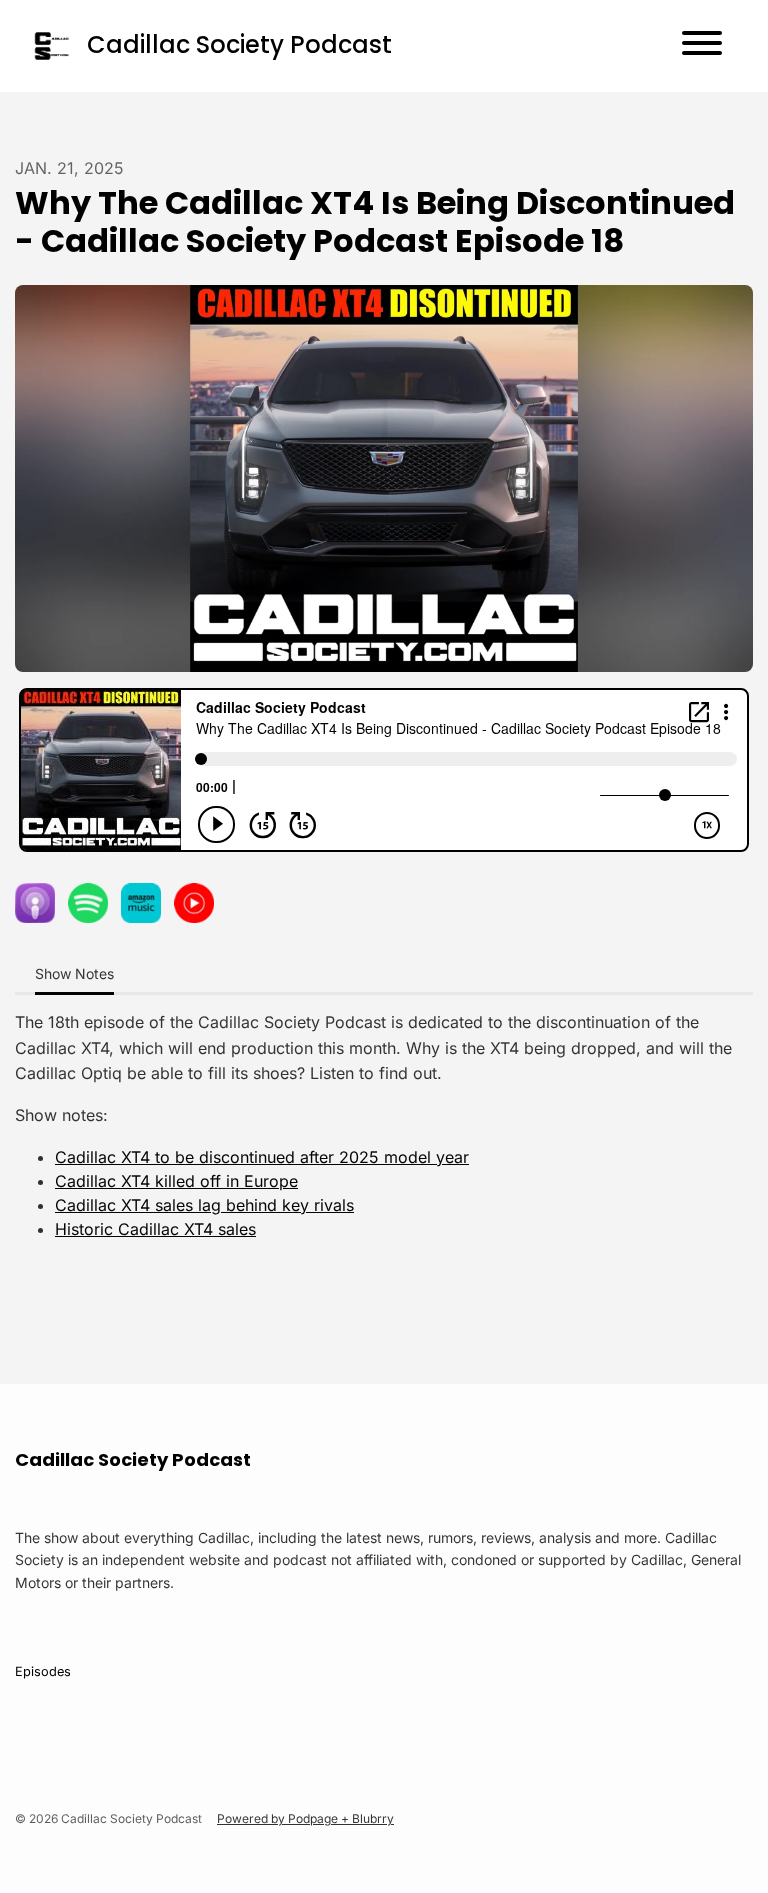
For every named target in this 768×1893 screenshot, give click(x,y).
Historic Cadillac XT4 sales (155, 1229)
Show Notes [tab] (74, 973)
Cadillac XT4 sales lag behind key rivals (204, 1205)
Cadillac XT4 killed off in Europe (176, 1181)
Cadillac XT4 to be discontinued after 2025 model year (262, 1157)
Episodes (43, 1671)
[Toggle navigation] (702, 46)
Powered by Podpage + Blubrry (305, 1818)
